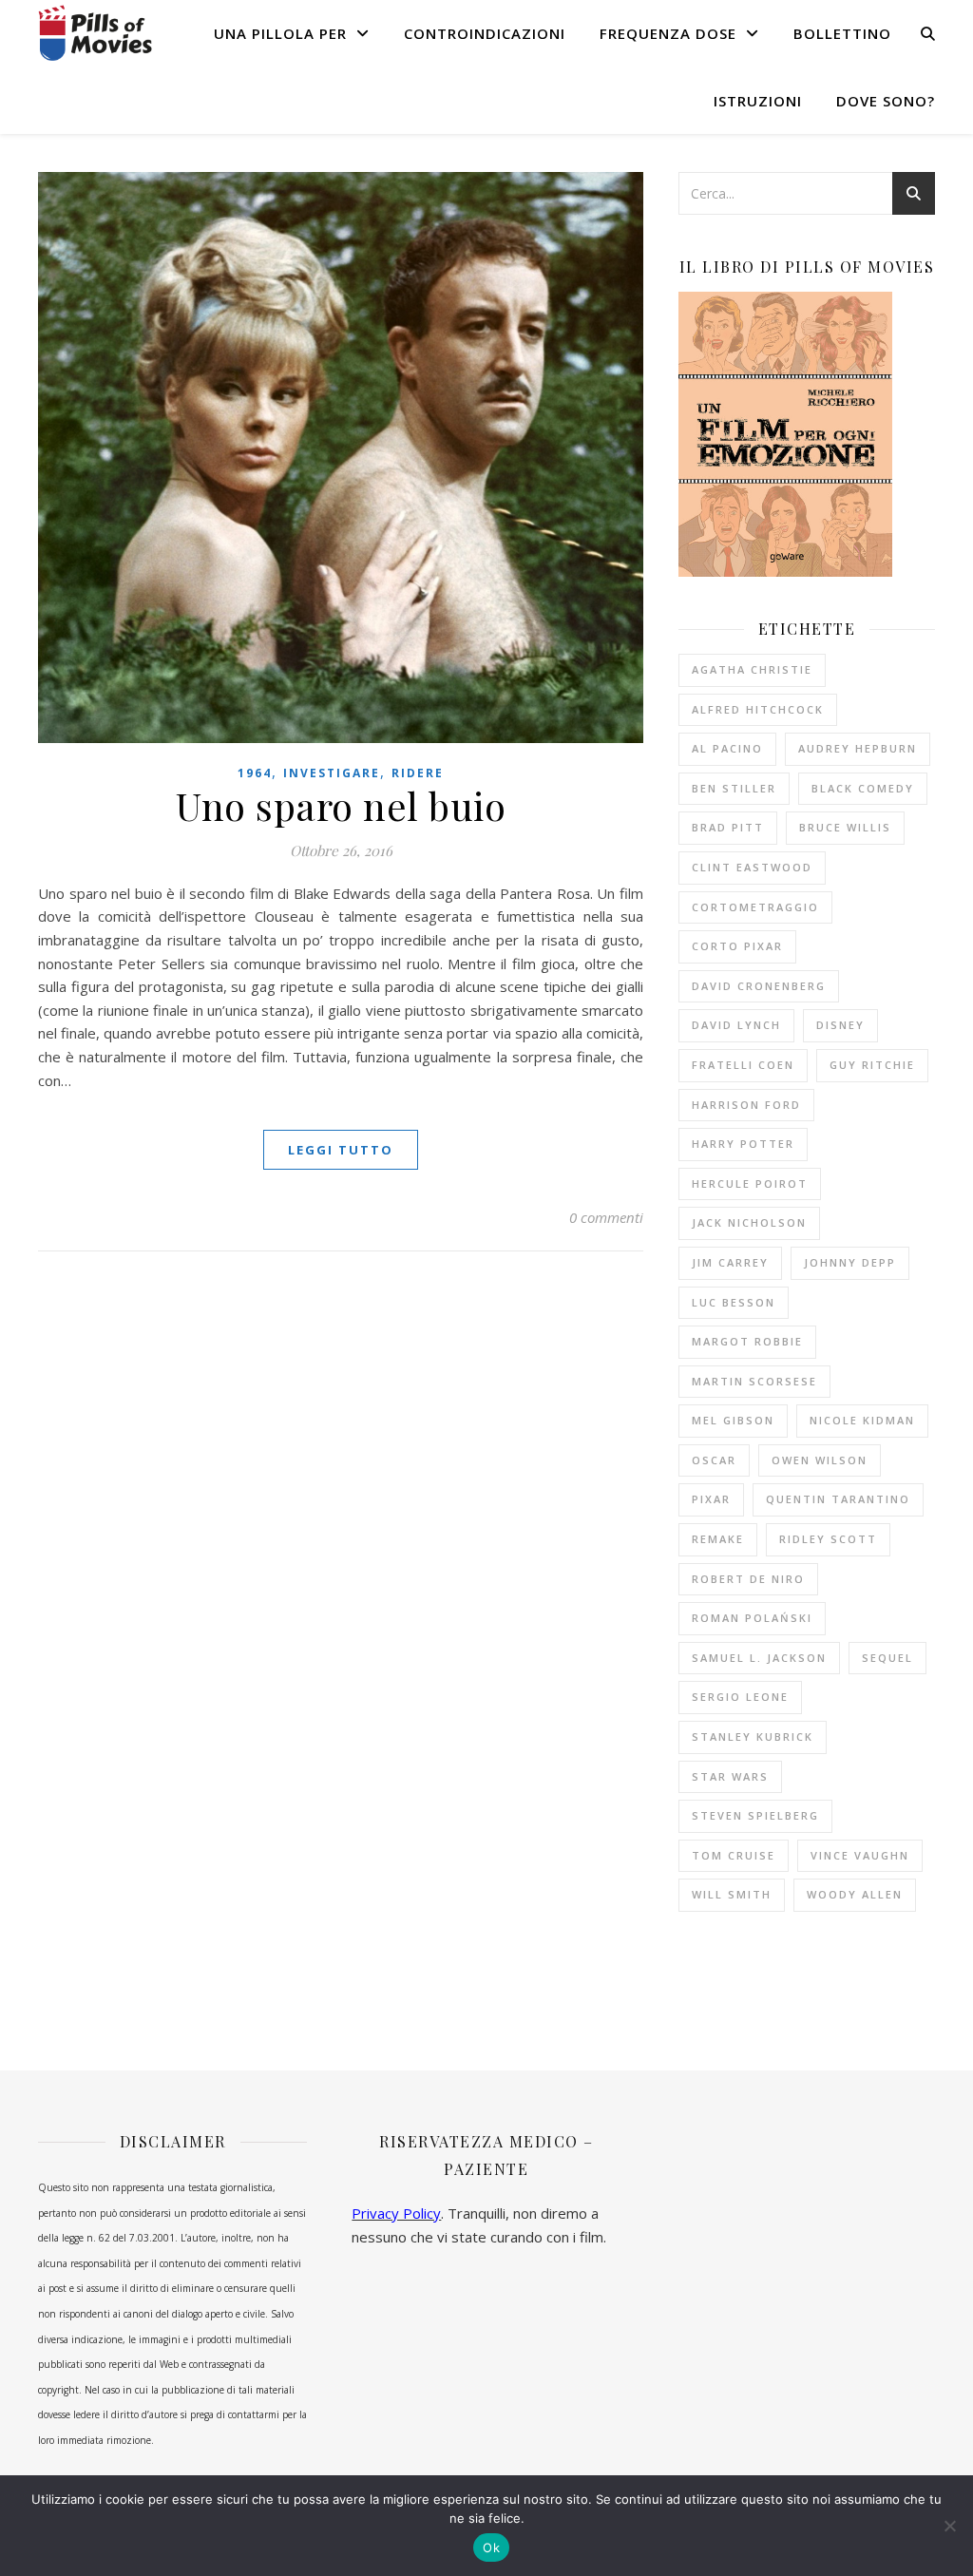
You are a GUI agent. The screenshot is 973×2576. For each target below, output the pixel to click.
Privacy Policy (396, 2213)
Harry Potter (743, 1144)
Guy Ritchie (872, 1065)
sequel (887, 1658)
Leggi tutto (341, 1150)
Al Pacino (727, 748)
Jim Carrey (730, 1262)
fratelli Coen (743, 1065)
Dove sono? (886, 101)
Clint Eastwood (752, 867)
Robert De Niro (748, 1579)
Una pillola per (280, 33)
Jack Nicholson (749, 1222)
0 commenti (606, 1217)
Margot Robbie (747, 1341)
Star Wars (730, 1776)
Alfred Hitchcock (758, 709)
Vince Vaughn (860, 1855)
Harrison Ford (746, 1105)
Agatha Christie (752, 669)
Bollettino (842, 33)
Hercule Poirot (750, 1183)
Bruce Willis (845, 827)
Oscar (714, 1460)
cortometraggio (755, 907)
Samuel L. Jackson (759, 1658)
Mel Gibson (733, 1420)
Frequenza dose (668, 33)
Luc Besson (734, 1302)
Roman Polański (752, 1618)
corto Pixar (737, 946)
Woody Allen (855, 1894)
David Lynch (736, 1025)
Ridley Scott (828, 1539)
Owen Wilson (820, 1460)
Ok (491, 2547)
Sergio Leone (740, 1697)
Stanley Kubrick (753, 1736)
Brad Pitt (728, 827)
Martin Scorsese (754, 1381)
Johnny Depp (850, 1262)
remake (718, 1539)
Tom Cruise (734, 1855)
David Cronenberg (759, 986)
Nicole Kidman (862, 1420)
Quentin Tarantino (838, 1499)
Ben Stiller (734, 788)
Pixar (711, 1499)
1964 (255, 773)
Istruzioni (758, 101)
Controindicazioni (485, 33)
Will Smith (732, 1894)
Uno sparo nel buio (341, 805)
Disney (840, 1025)
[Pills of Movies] (95, 33)
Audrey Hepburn (858, 748)
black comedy (863, 788)
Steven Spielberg (755, 1815)
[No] (949, 2526)
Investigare (332, 773)
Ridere (418, 773)
